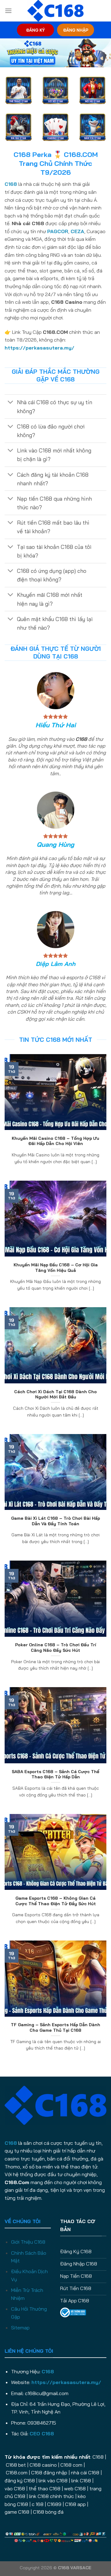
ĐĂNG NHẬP (76, 30)
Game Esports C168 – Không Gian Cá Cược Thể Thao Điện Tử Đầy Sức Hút (56, 1901)
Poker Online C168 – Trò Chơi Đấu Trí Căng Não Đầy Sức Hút (56, 1647)
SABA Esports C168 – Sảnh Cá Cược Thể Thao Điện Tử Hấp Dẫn (55, 1774)
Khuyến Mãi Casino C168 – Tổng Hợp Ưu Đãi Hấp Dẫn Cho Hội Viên (55, 1141)
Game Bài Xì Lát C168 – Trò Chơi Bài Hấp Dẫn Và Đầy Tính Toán (55, 1521)
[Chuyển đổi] (11, 403)
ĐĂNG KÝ (35, 30)
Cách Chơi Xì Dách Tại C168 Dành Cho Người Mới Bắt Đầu (55, 1394)
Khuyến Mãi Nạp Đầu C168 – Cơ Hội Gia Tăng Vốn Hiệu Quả (56, 1267)
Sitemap (20, 2328)
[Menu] (8, 11)
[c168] (55, 11)
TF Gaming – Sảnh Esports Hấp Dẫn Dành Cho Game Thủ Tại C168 (55, 2027)
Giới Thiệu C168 (28, 2242)
